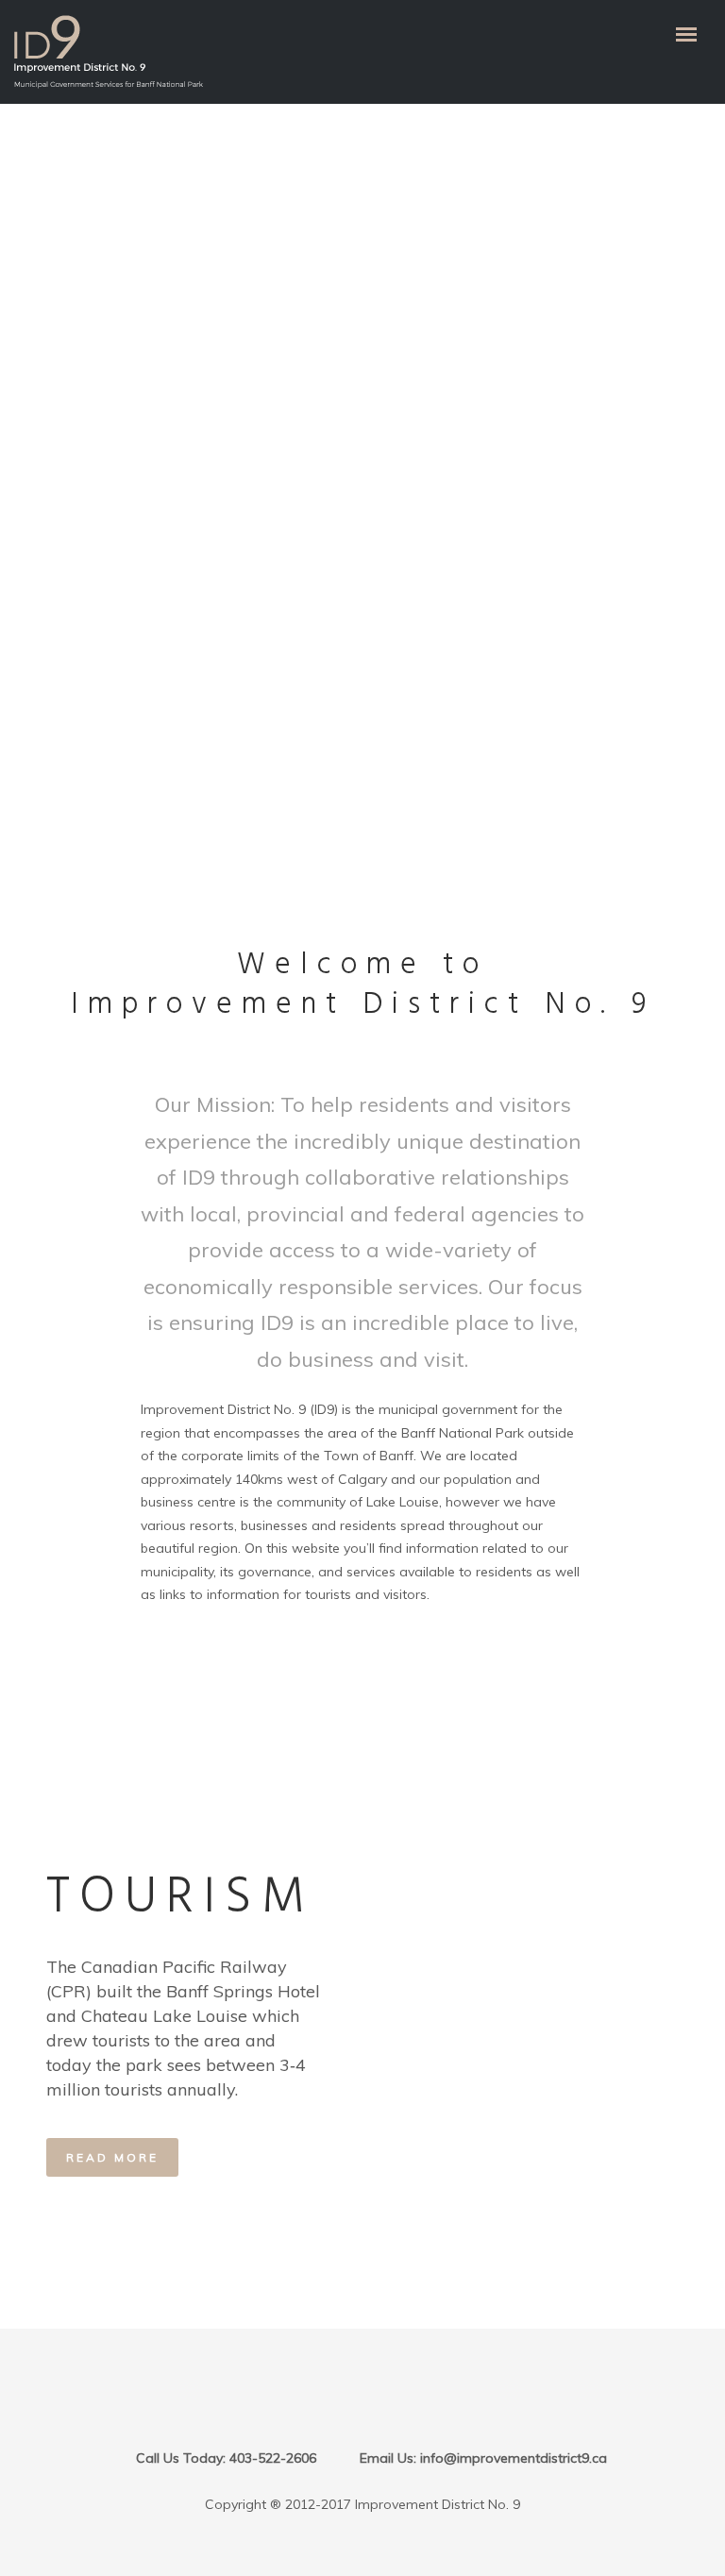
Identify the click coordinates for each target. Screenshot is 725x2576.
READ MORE (112, 2157)
